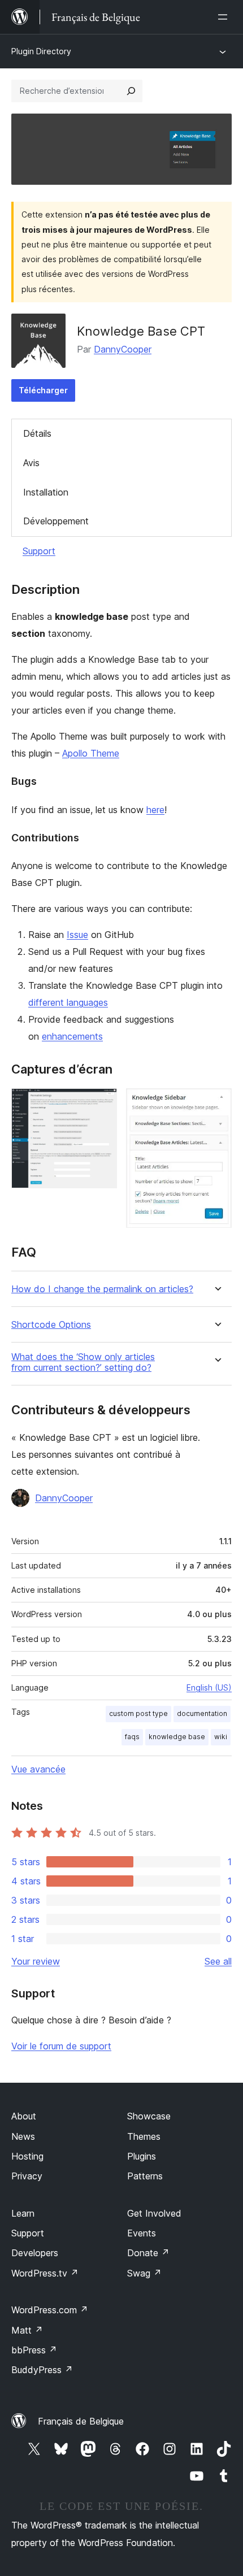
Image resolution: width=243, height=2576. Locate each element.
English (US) (209, 1687)
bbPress (34, 2350)
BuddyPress (42, 2370)
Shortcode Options (51, 1325)
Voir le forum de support (61, 2046)
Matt (27, 2330)
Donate (148, 2253)
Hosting (27, 2156)
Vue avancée (38, 1769)
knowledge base (177, 1737)
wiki (221, 1737)
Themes (144, 2136)
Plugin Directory (41, 51)
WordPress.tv (45, 2273)
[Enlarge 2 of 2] (216, 1104)
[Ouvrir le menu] (225, 17)
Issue (77, 935)
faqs (132, 1737)
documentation (202, 1713)
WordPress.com (50, 2310)
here (155, 810)
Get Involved (154, 2213)
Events (142, 2233)
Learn (23, 2213)
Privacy (27, 2176)
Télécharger (43, 390)
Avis (31, 463)
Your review (36, 1961)
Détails (37, 433)
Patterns (145, 2176)
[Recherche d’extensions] (131, 91)
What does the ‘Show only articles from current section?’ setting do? (83, 1362)
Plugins (142, 2156)
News (23, 2136)
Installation (46, 492)
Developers (35, 2253)
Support (39, 551)
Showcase (149, 2116)
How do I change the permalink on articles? (102, 1289)
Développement (56, 521)
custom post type (138, 1713)
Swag (144, 2273)
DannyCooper (123, 349)
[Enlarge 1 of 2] (102, 1104)
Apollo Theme (91, 753)
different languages (68, 1002)
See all (218, 1961)
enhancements (72, 1036)
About (24, 2116)
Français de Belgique (81, 2421)
